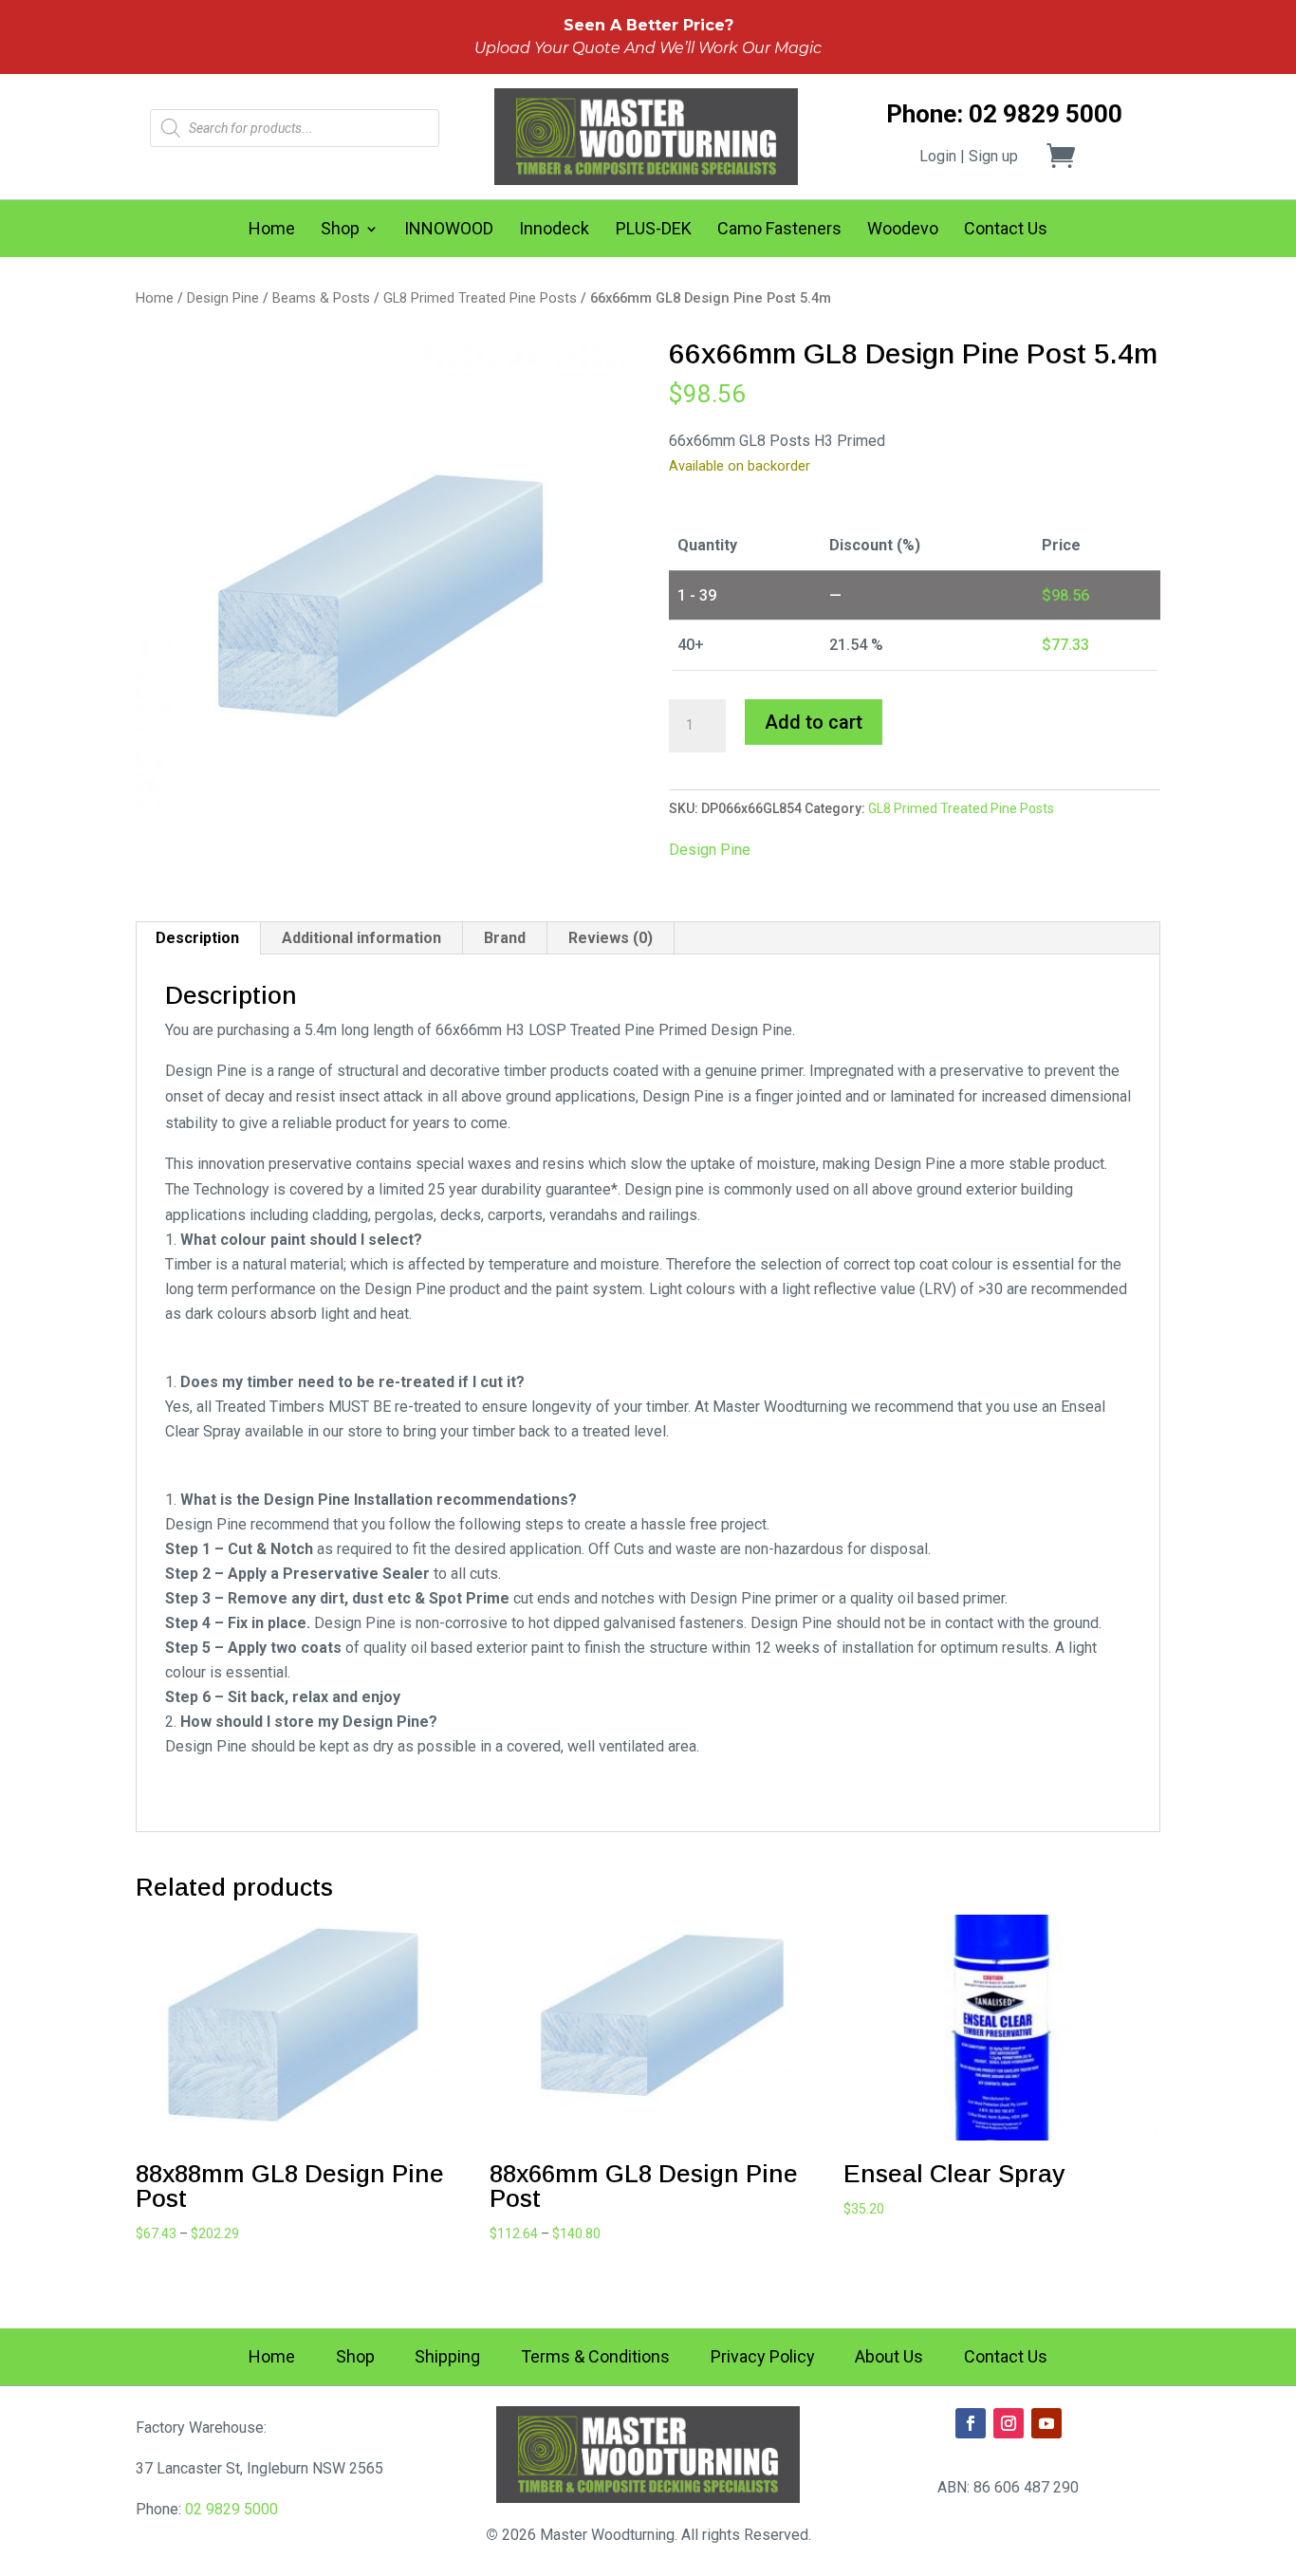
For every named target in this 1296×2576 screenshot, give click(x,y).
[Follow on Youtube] (1046, 2423)
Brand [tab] (505, 938)
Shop (340, 230)
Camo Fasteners (779, 230)
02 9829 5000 (231, 2509)
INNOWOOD (449, 230)
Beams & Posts (321, 298)
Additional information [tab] (361, 938)
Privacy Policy (763, 2358)
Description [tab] (197, 938)
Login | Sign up (969, 156)
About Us (889, 2358)
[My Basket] (1072, 156)
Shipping (447, 2358)
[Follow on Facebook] (971, 2423)
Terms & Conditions (595, 2358)
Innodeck (554, 230)
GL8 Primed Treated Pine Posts (480, 298)
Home (272, 230)
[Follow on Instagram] (1009, 2423)
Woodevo (903, 230)
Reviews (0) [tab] (611, 938)
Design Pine (223, 298)
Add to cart (814, 722)
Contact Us (1006, 230)
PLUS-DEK (654, 230)
